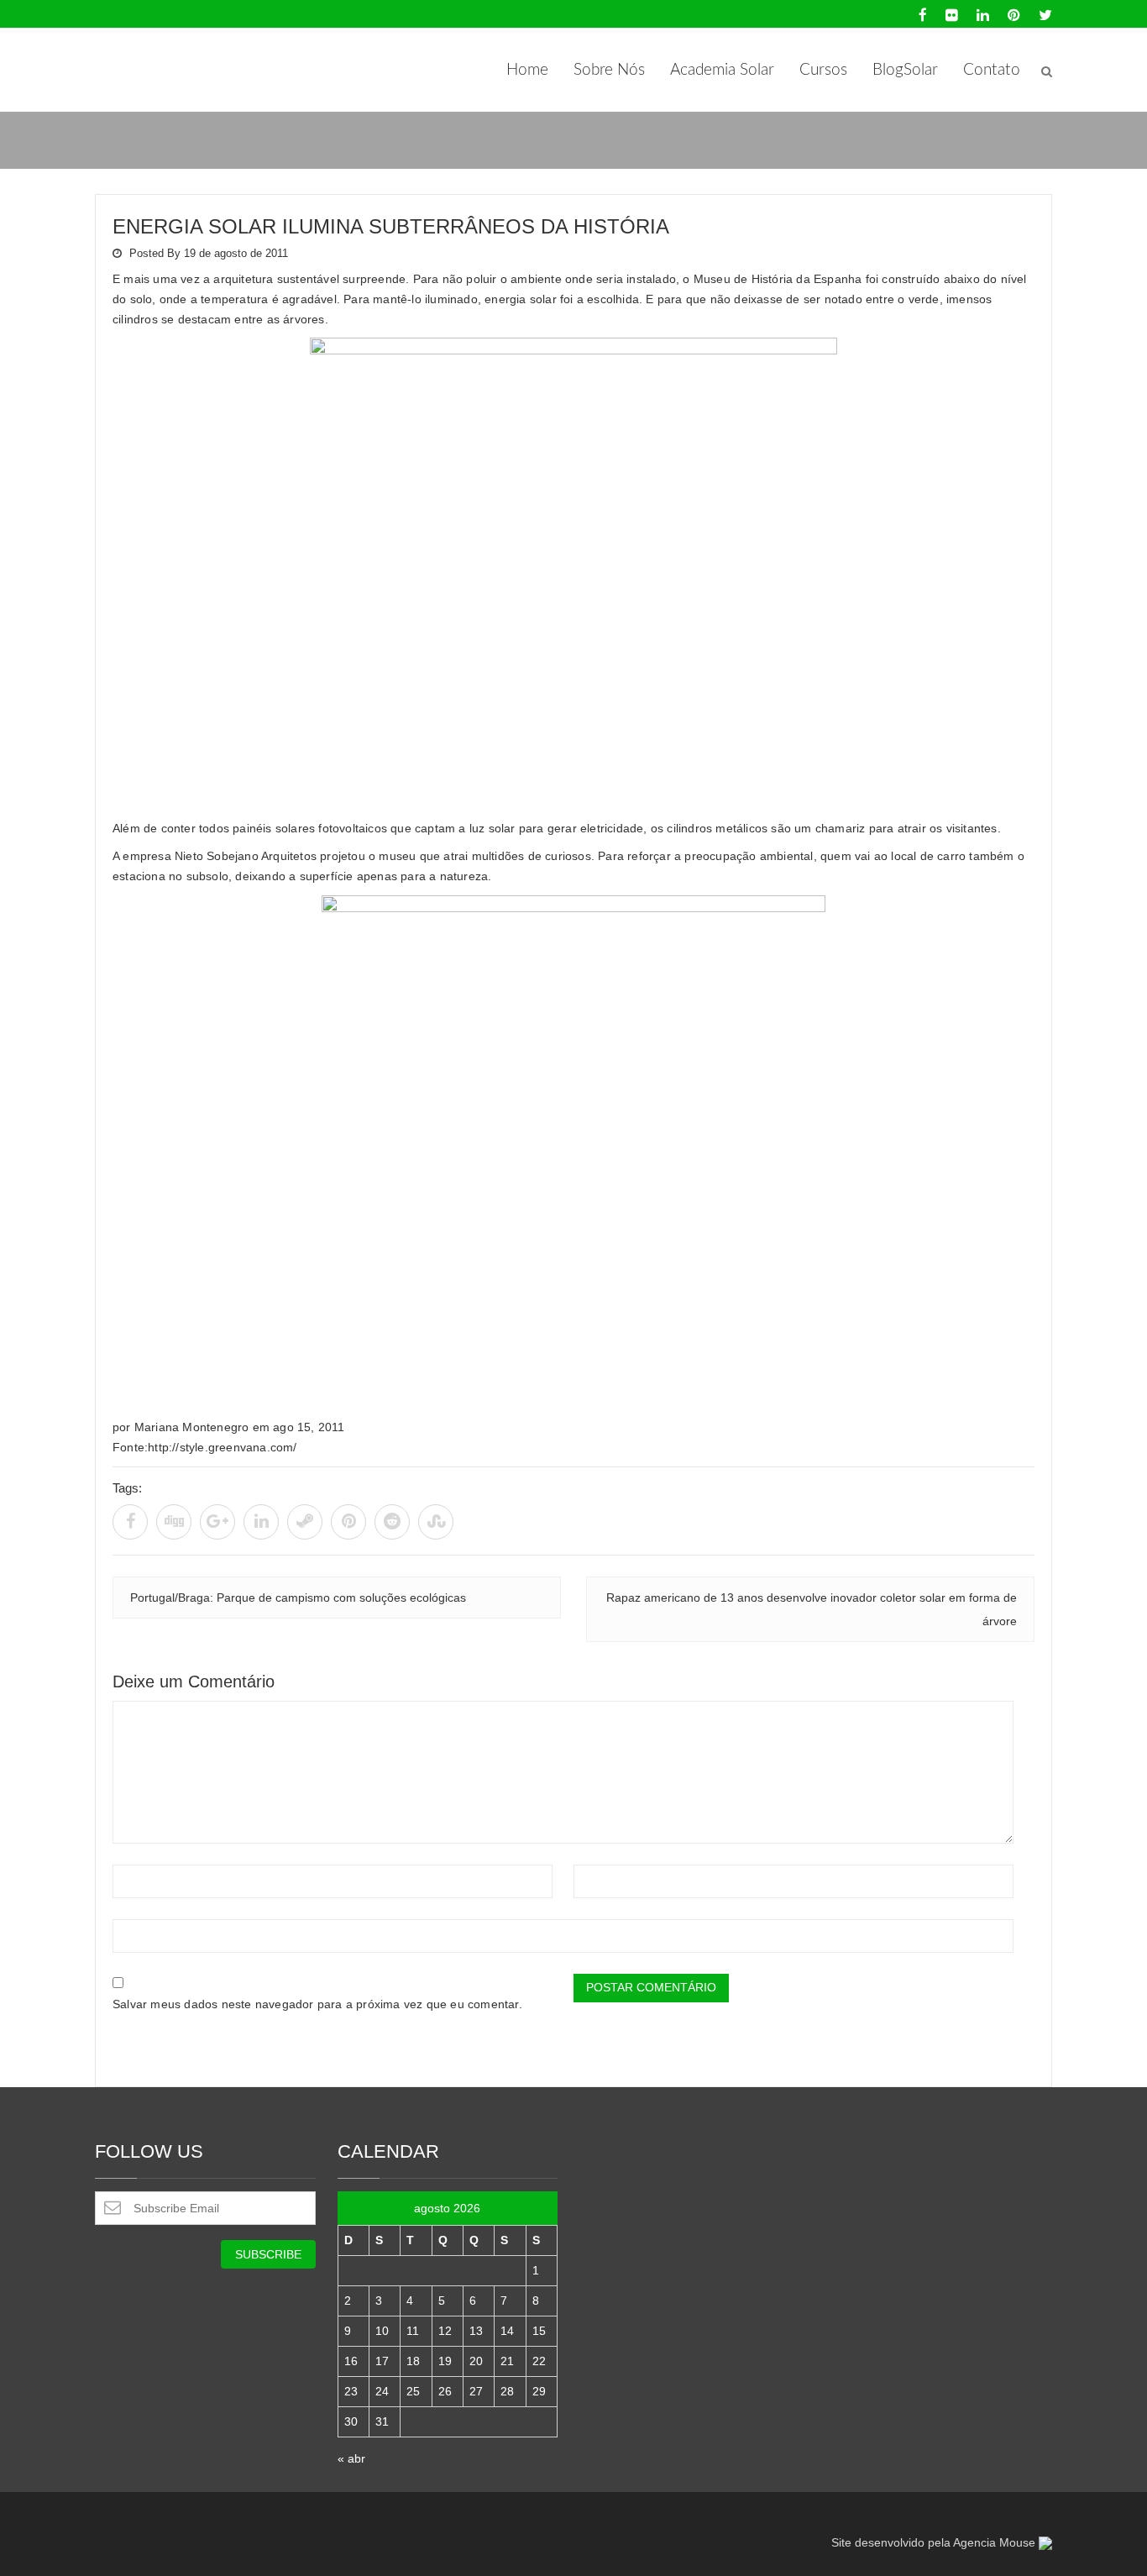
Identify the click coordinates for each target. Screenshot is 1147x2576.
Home (527, 70)
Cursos (823, 70)
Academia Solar (722, 70)
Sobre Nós (609, 70)
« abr (351, 2458)
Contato (992, 70)
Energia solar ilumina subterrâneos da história (391, 226)
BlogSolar (905, 70)
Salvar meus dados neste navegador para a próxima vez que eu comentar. (317, 2004)
